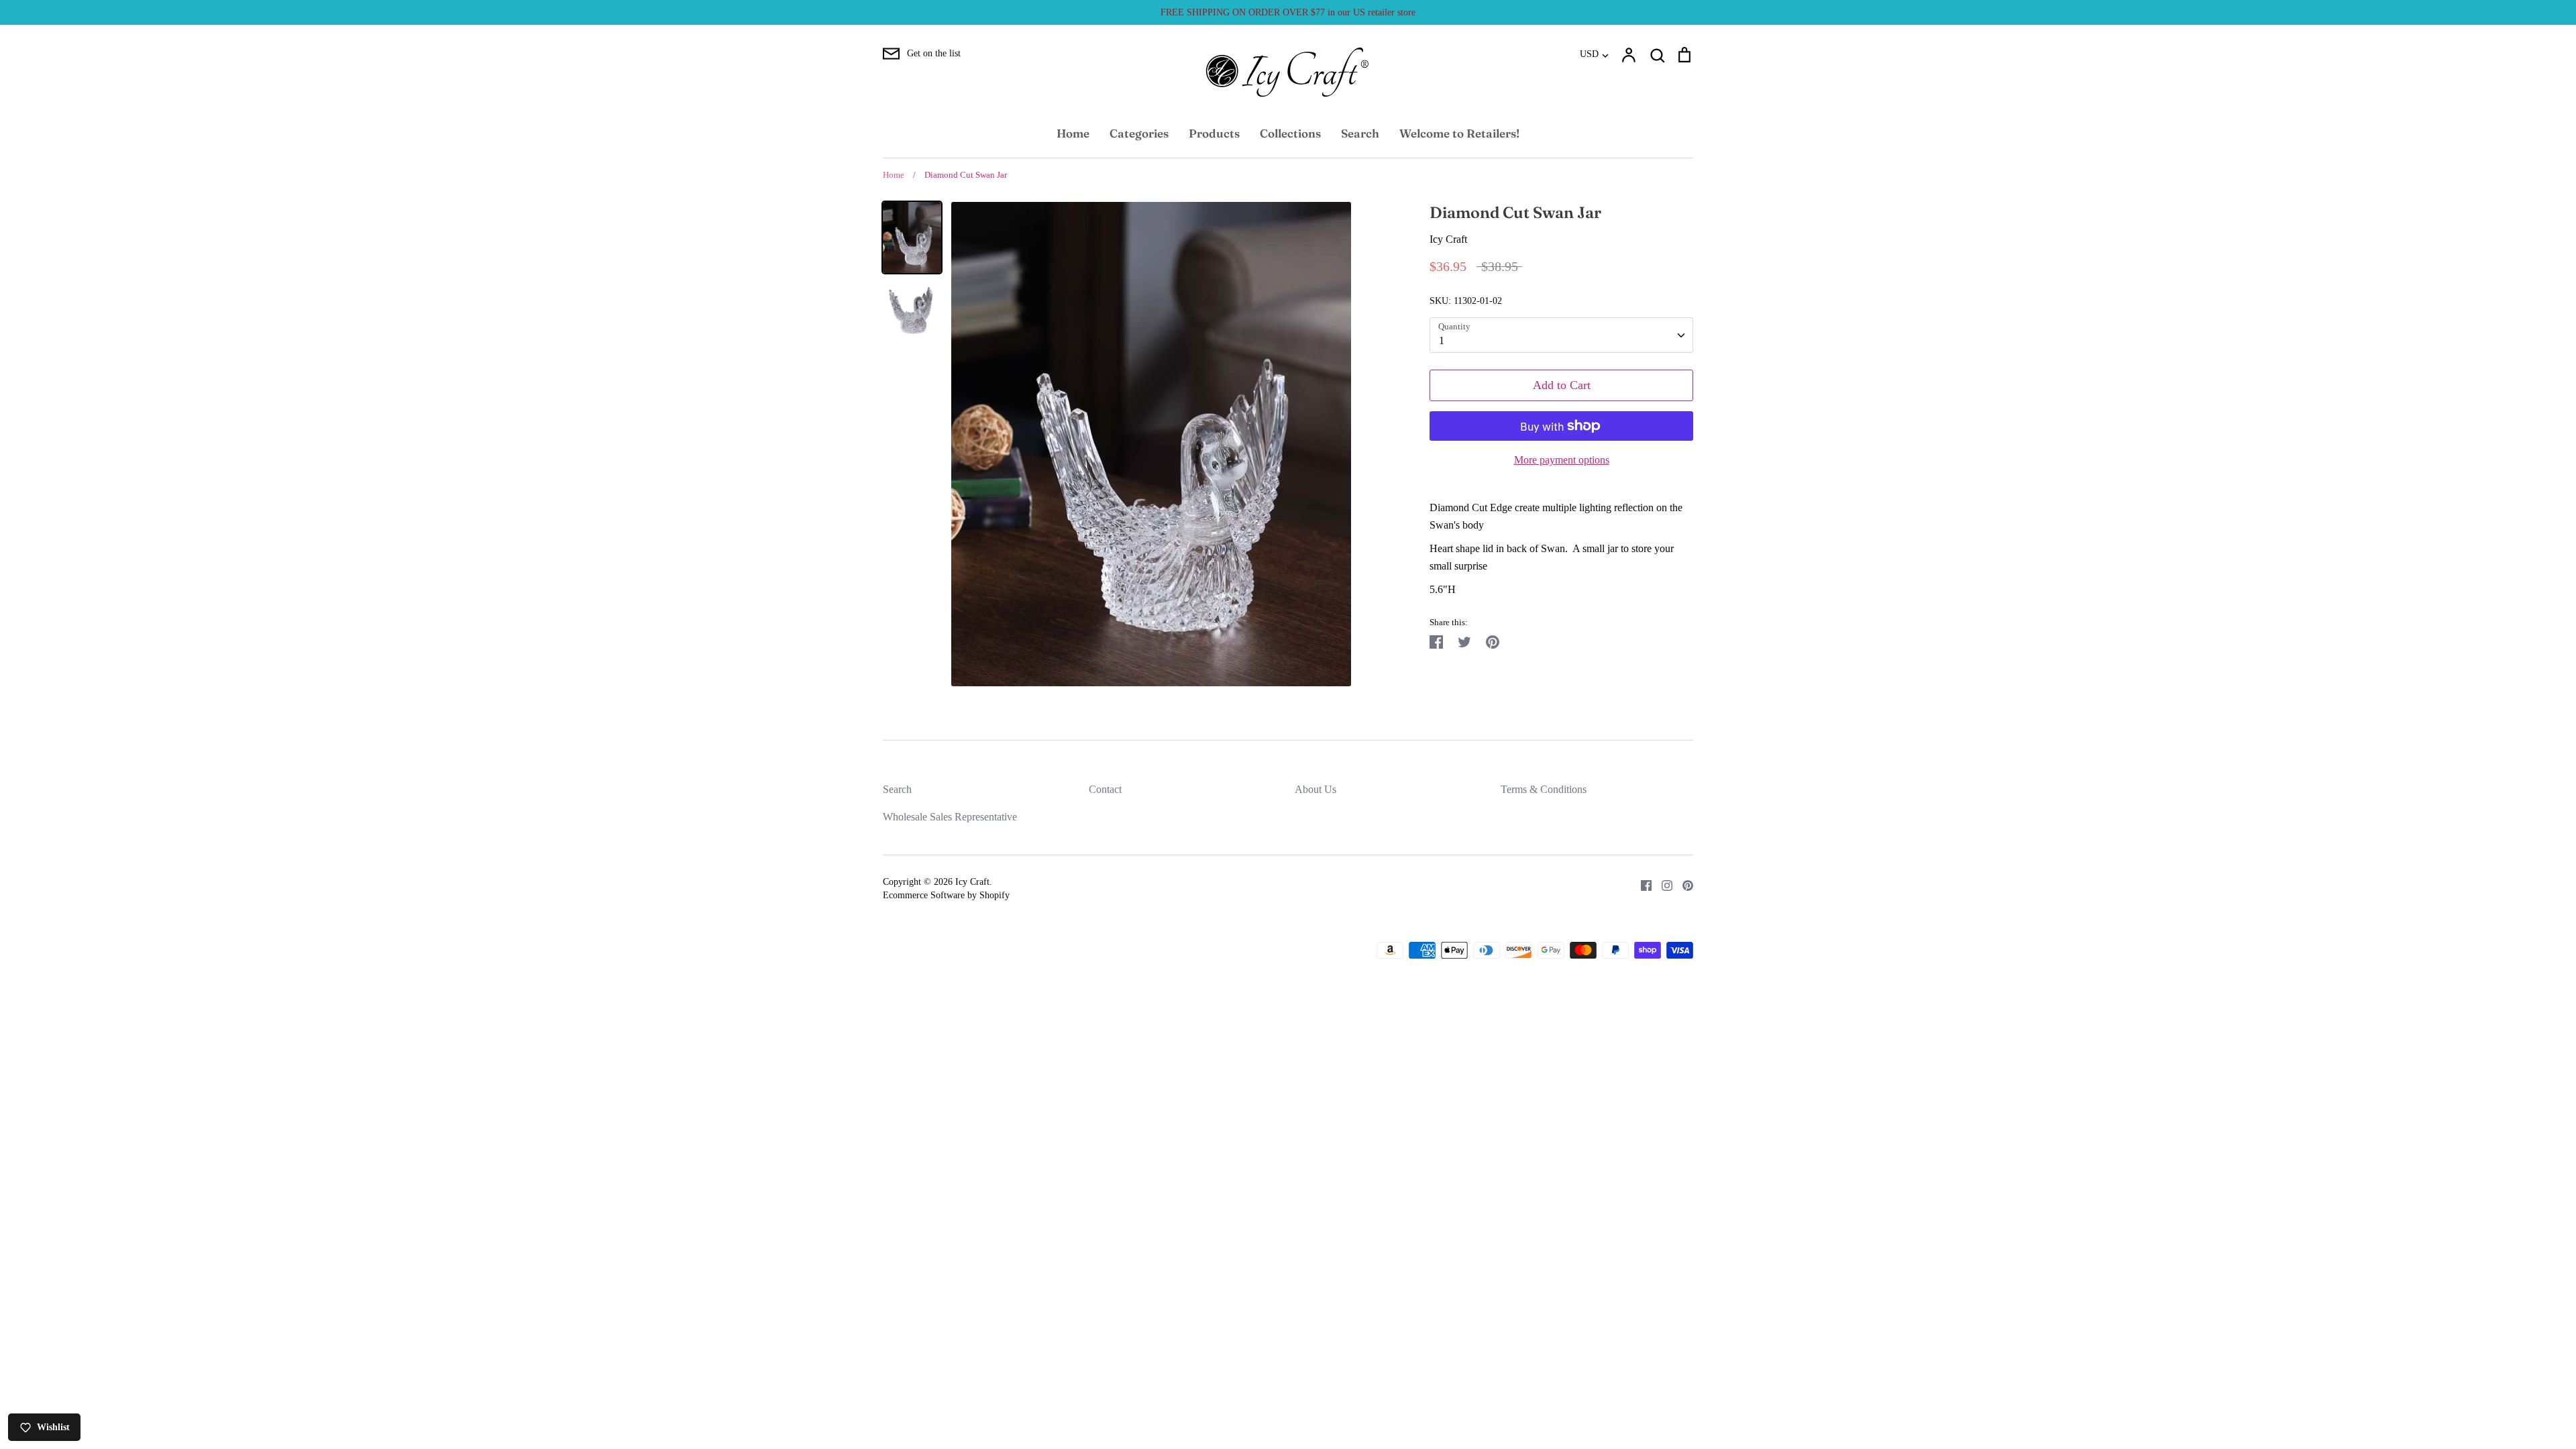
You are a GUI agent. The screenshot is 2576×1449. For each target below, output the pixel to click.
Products (1214, 133)
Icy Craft (1448, 239)
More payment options (1562, 460)
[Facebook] (1641, 884)
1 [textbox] (1442, 340)
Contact (1105, 789)
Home (1073, 133)
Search (1360, 133)
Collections (1290, 133)
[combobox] (1561, 335)
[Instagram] (1662, 884)
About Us (1316, 789)
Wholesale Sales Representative (950, 817)
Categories (1139, 133)
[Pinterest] (1683, 884)
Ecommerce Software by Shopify (946, 895)
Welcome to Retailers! (1459, 133)
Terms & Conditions (1544, 789)
